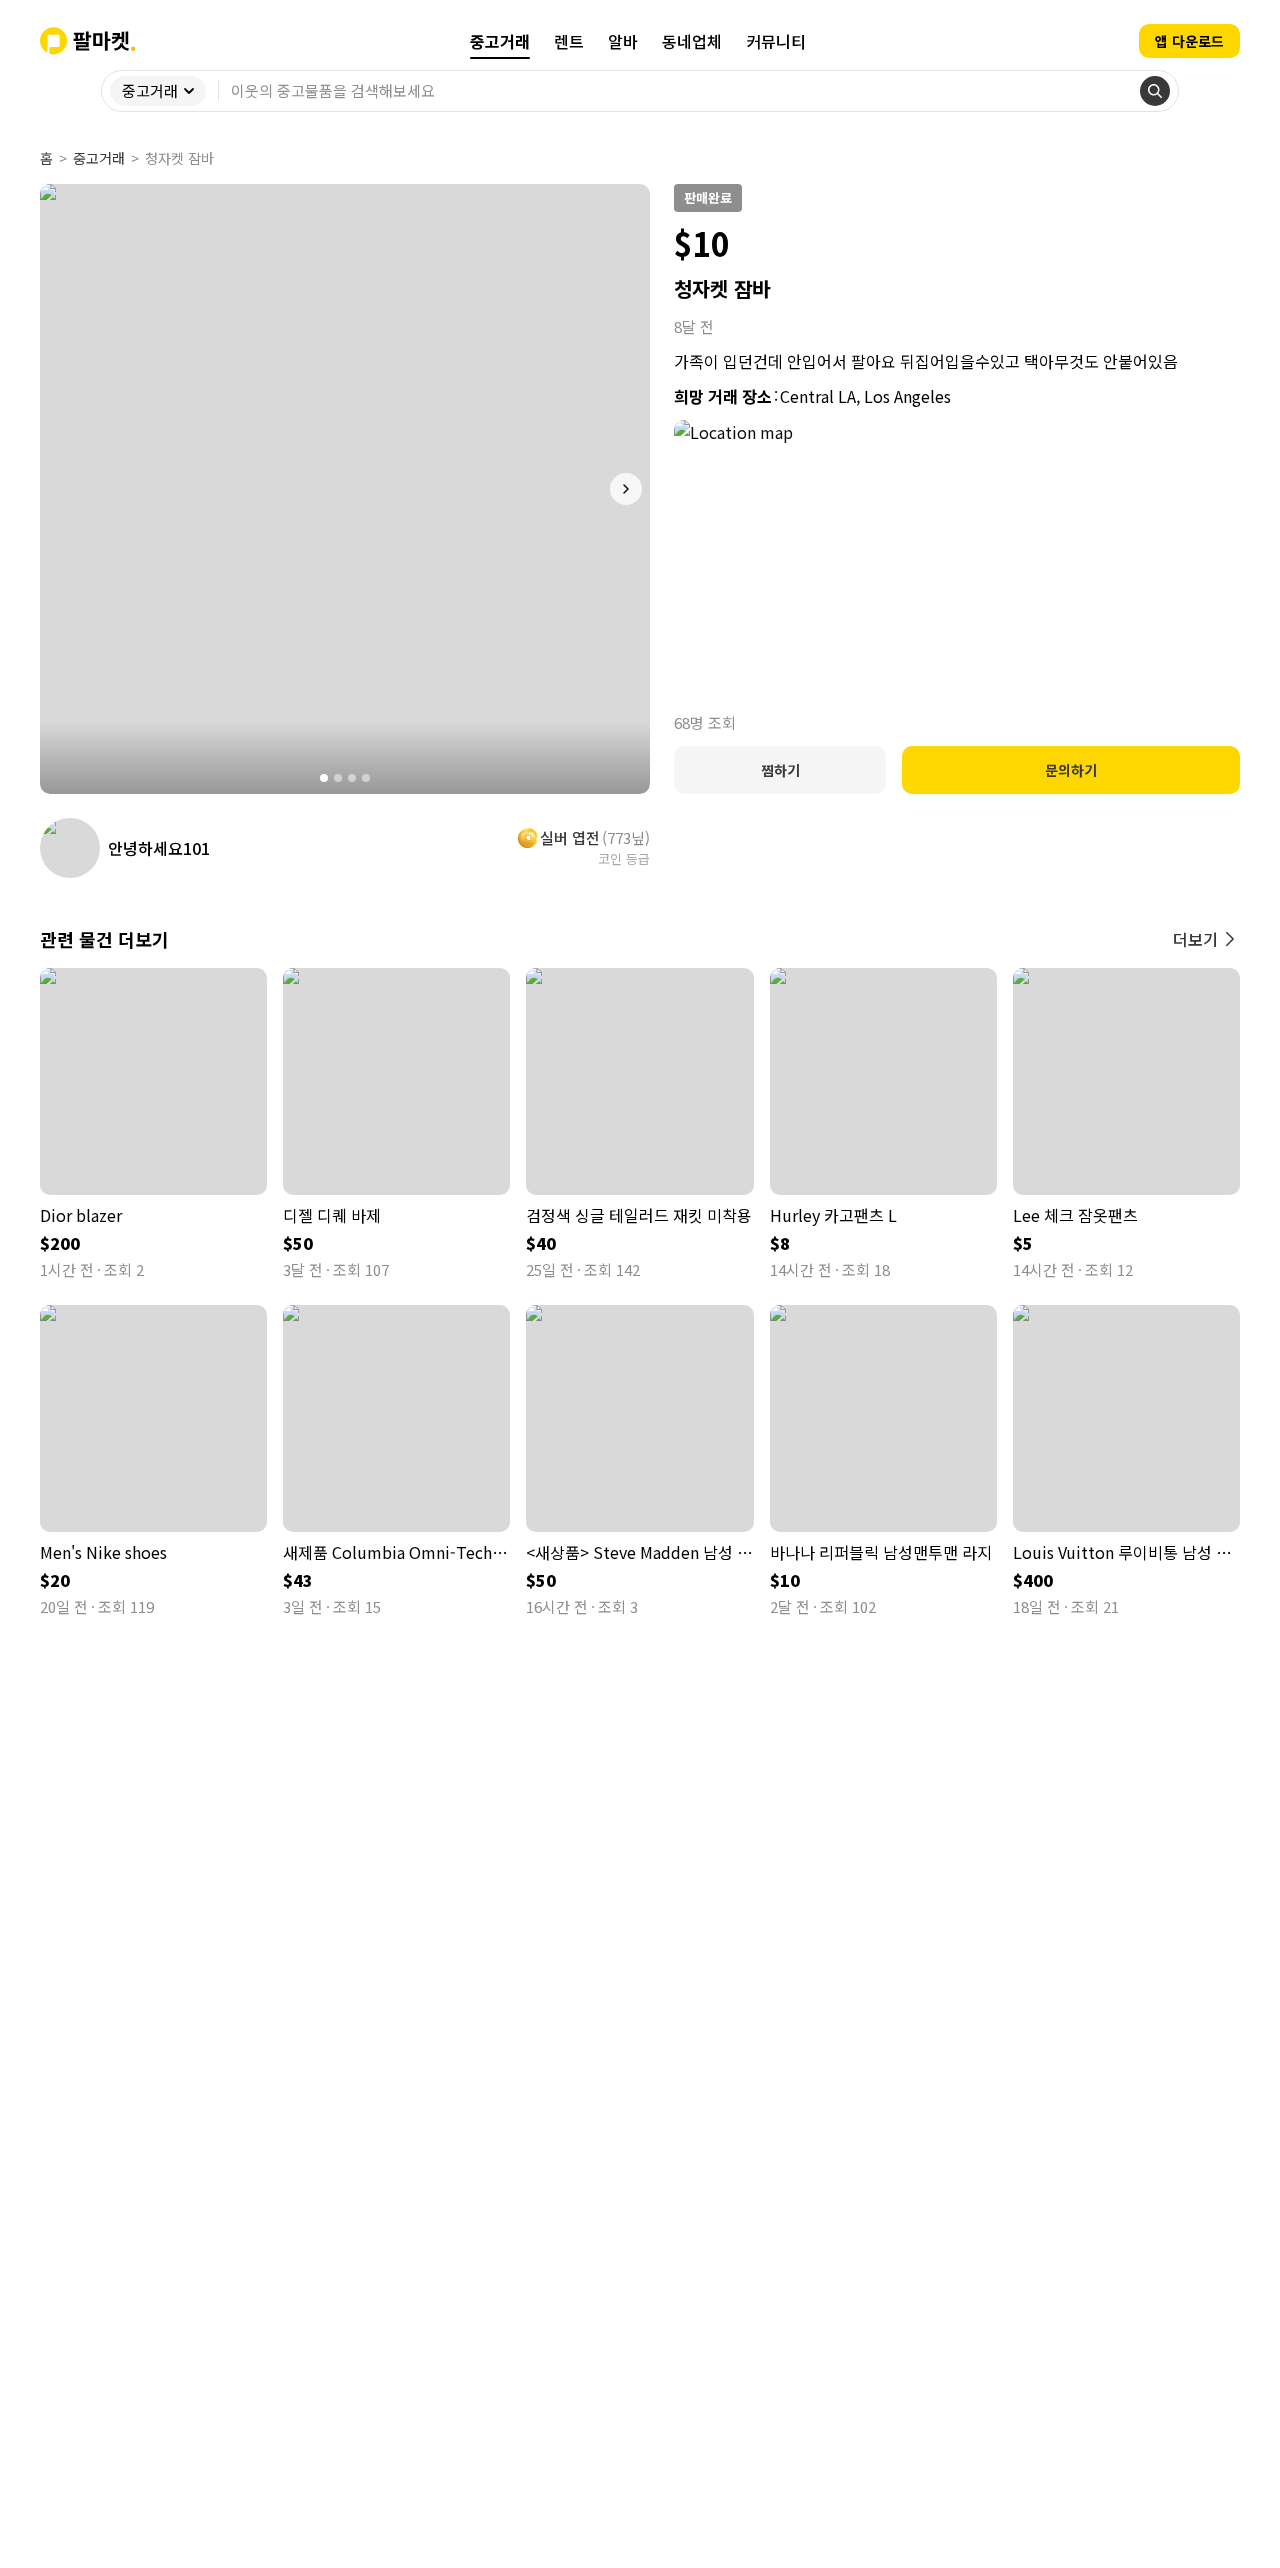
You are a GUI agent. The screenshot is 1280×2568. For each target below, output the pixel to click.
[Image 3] (352, 778)
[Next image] (626, 489)
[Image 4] (366, 778)
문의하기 (1071, 770)
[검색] (1155, 91)
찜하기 (780, 770)
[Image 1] (324, 778)
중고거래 (99, 158)
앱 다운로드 (1189, 41)
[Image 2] (338, 778)
